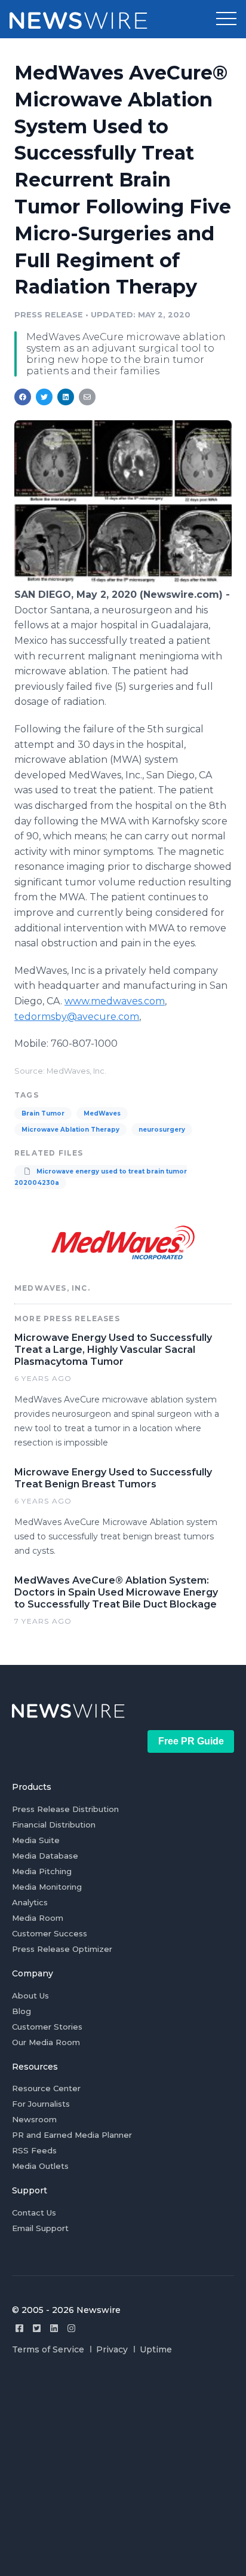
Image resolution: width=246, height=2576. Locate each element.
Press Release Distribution (65, 1809)
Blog (21, 2011)
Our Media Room (46, 2042)
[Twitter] (37, 2328)
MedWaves (102, 1113)
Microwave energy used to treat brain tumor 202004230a (101, 1177)
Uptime (156, 2349)
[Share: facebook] (23, 397)
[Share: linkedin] (66, 397)
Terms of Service (48, 2349)
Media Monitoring (47, 1887)
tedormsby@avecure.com (77, 1017)
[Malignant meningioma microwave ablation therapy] (123, 581)
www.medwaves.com (115, 1001)
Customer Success (50, 1933)
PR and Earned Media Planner (72, 2135)
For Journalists (41, 2104)
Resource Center (46, 2088)
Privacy (112, 2349)
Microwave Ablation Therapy (70, 1130)
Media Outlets (40, 2166)
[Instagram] (71, 2328)
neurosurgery (162, 1130)
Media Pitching (42, 1871)
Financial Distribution (54, 1825)
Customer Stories (47, 2027)
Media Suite (36, 1840)
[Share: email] (87, 397)
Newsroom (34, 2119)
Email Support (40, 2228)
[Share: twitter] (44, 397)
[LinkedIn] (54, 2328)
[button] (226, 19)
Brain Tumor (43, 1113)
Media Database (45, 1856)
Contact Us (34, 2213)
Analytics (30, 1902)
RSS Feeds (34, 2150)
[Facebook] (19, 2328)
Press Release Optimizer (62, 1949)
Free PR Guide (191, 1741)
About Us (30, 1996)
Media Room (38, 1918)
